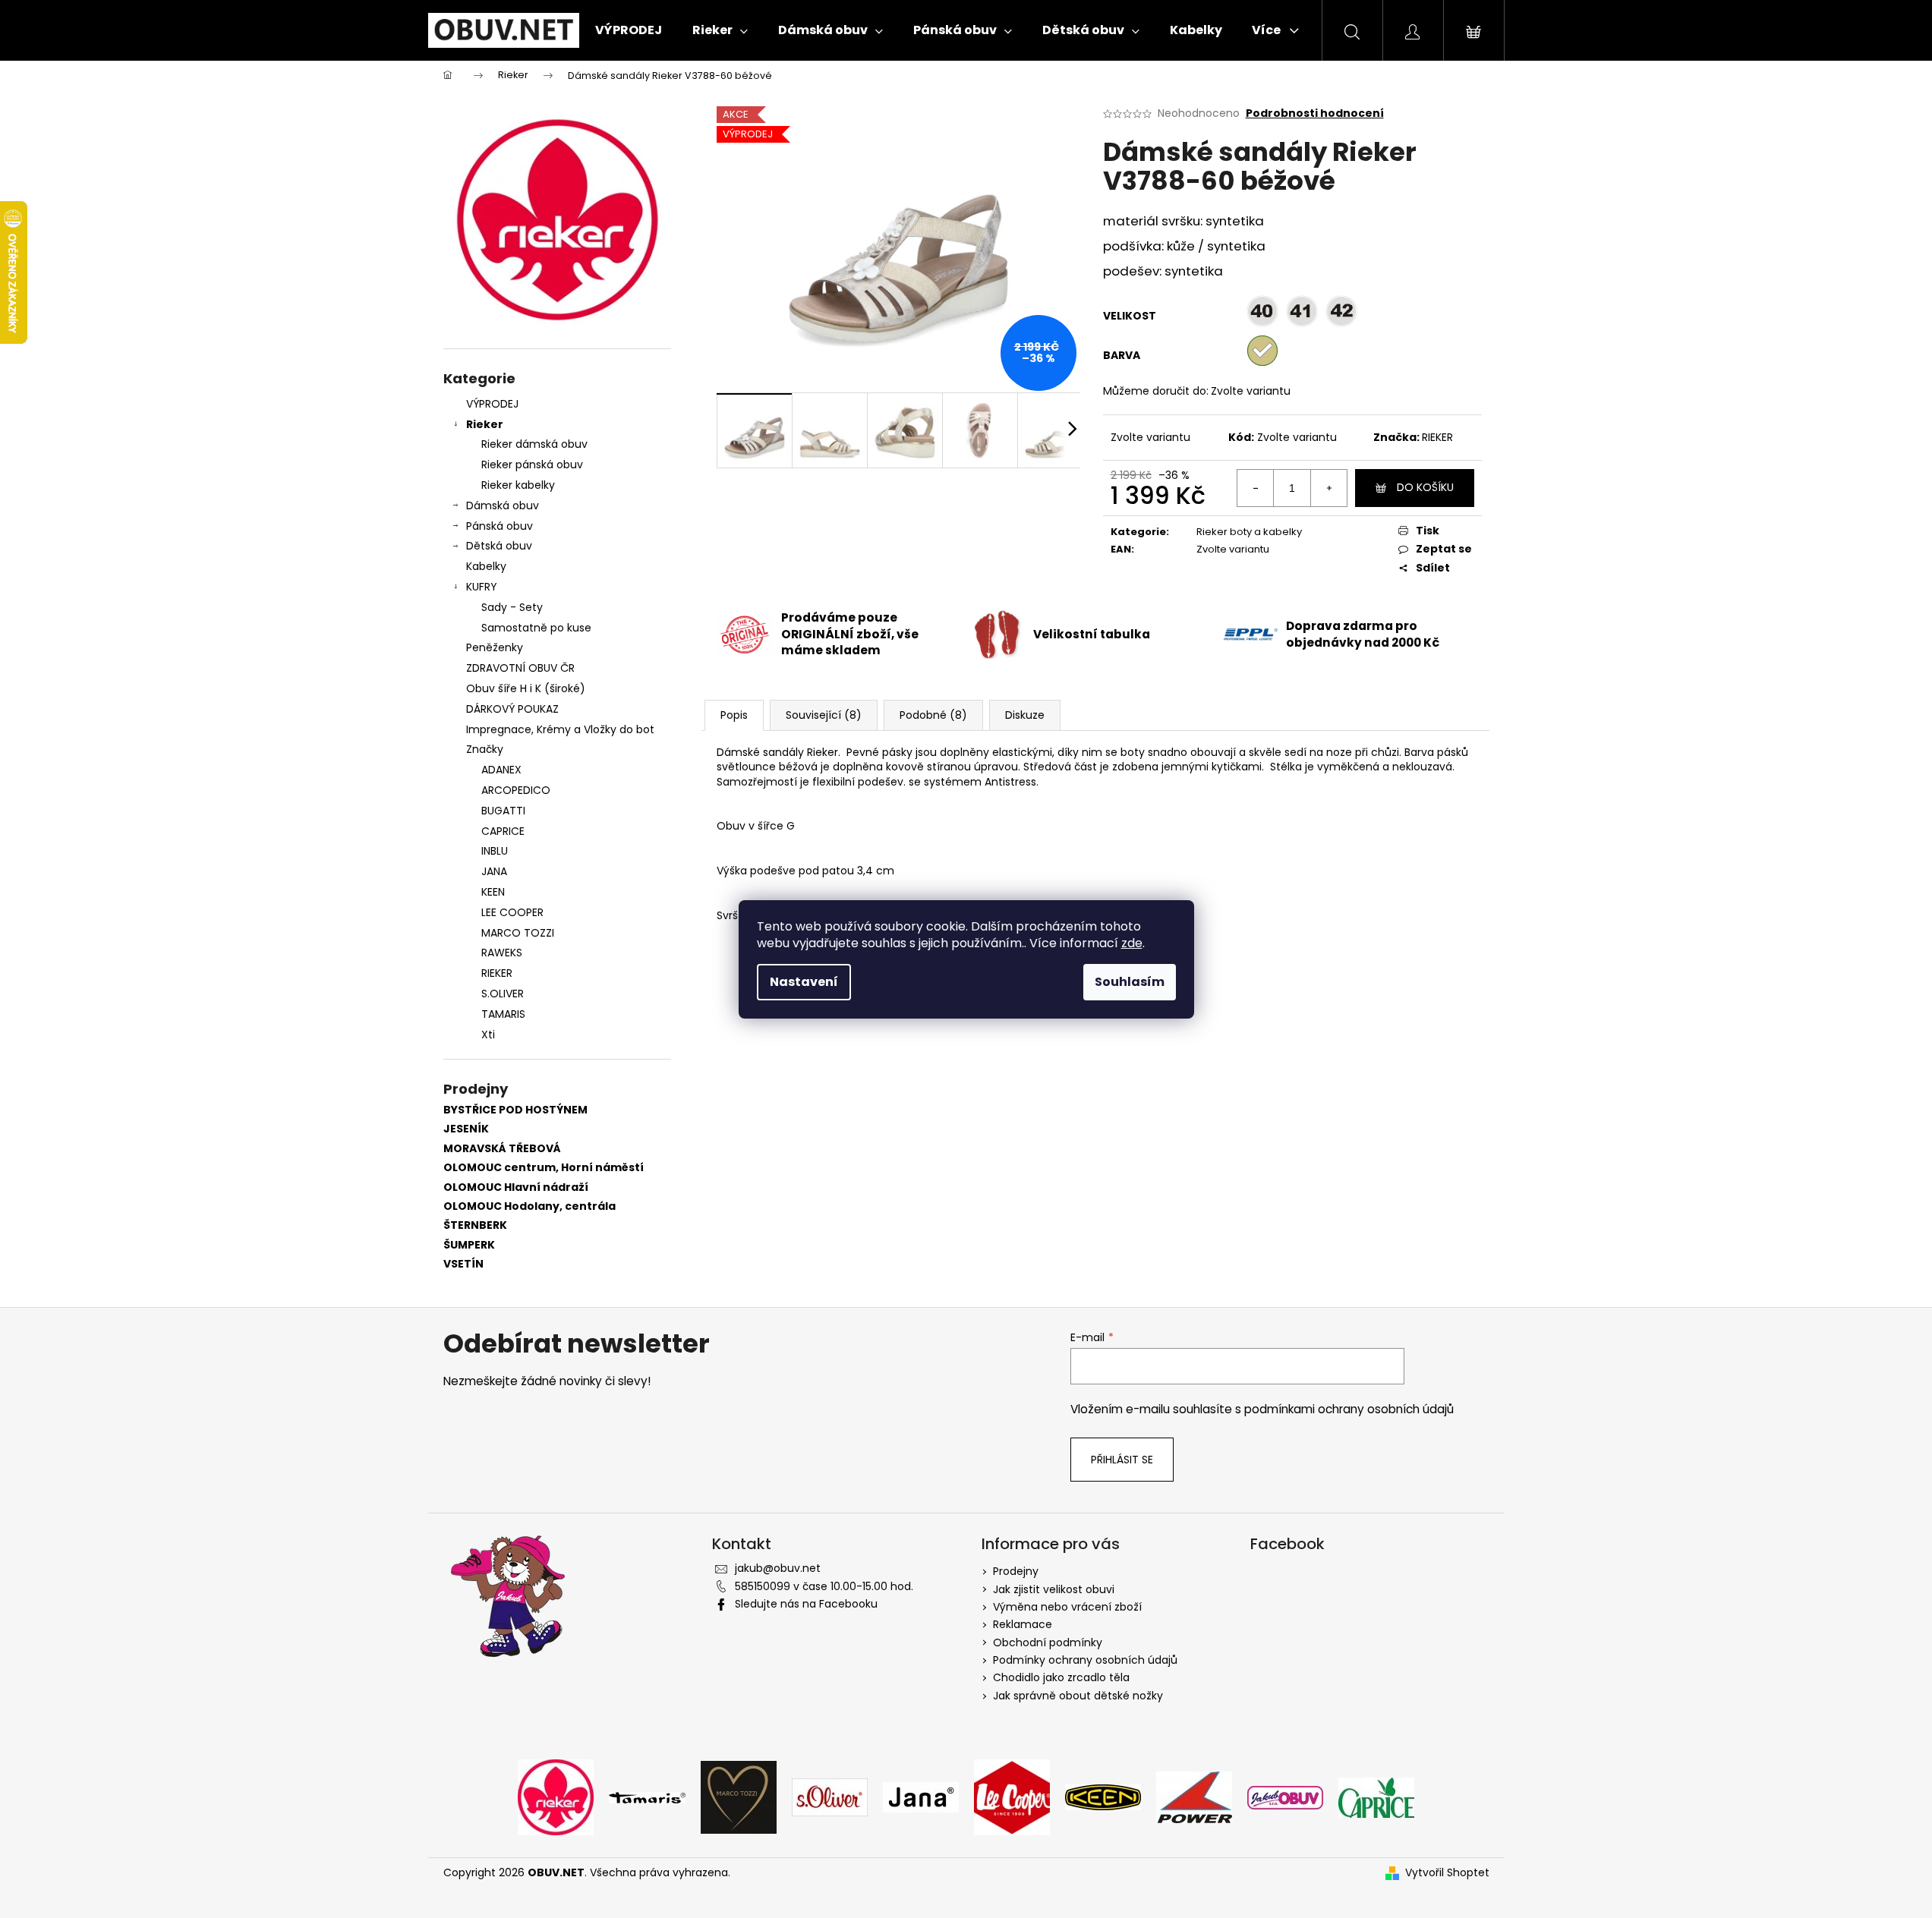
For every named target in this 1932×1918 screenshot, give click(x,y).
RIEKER (1437, 437)
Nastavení (804, 982)
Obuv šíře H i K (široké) (526, 688)
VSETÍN (463, 1264)
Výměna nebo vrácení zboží (1067, 1607)
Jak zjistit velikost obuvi (1054, 1589)
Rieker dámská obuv (534, 444)
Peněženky (495, 647)
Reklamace (1023, 1624)
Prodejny (1016, 1571)
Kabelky (486, 566)
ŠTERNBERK (475, 1225)
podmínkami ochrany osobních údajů (1349, 1409)
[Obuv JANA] (921, 1797)
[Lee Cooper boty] (1012, 1797)
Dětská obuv (499, 546)
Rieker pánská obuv (532, 465)
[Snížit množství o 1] (1256, 488)
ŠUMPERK (469, 1245)
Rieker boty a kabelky (1249, 532)
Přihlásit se (1122, 1460)
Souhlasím (1130, 982)
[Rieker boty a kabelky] (556, 1797)
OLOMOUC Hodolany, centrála (529, 1206)
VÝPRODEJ (492, 404)
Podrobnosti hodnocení (1315, 113)
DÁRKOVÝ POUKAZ (512, 709)
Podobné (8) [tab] (933, 715)
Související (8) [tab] (824, 715)
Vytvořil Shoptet (1447, 1873)
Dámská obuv (503, 505)
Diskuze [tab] (1025, 715)
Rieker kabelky (518, 485)
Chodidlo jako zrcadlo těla (1061, 1677)
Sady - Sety (512, 607)
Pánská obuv (500, 526)
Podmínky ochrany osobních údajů (1085, 1660)
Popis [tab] (734, 715)
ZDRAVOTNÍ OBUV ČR (520, 668)
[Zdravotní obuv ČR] (1285, 1797)
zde (1132, 943)
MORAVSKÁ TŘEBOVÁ (502, 1149)
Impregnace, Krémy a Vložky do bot (560, 729)
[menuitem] (629, 30)
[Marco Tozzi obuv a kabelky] (739, 1797)
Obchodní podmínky (1048, 1642)
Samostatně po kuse (536, 628)
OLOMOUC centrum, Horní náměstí (544, 1168)
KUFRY (482, 587)
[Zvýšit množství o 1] (1328, 488)
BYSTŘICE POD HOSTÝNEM (515, 1110)
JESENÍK (466, 1129)
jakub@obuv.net (778, 1568)
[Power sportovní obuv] (1194, 1797)
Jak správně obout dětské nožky (1078, 1696)
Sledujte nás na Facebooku (806, 1604)
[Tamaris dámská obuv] (647, 1797)
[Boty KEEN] (1103, 1797)
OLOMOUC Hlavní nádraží (516, 1187)
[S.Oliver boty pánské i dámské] (830, 1797)
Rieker (485, 424)
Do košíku (1425, 487)
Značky (485, 749)
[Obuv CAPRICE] (1376, 1797)
